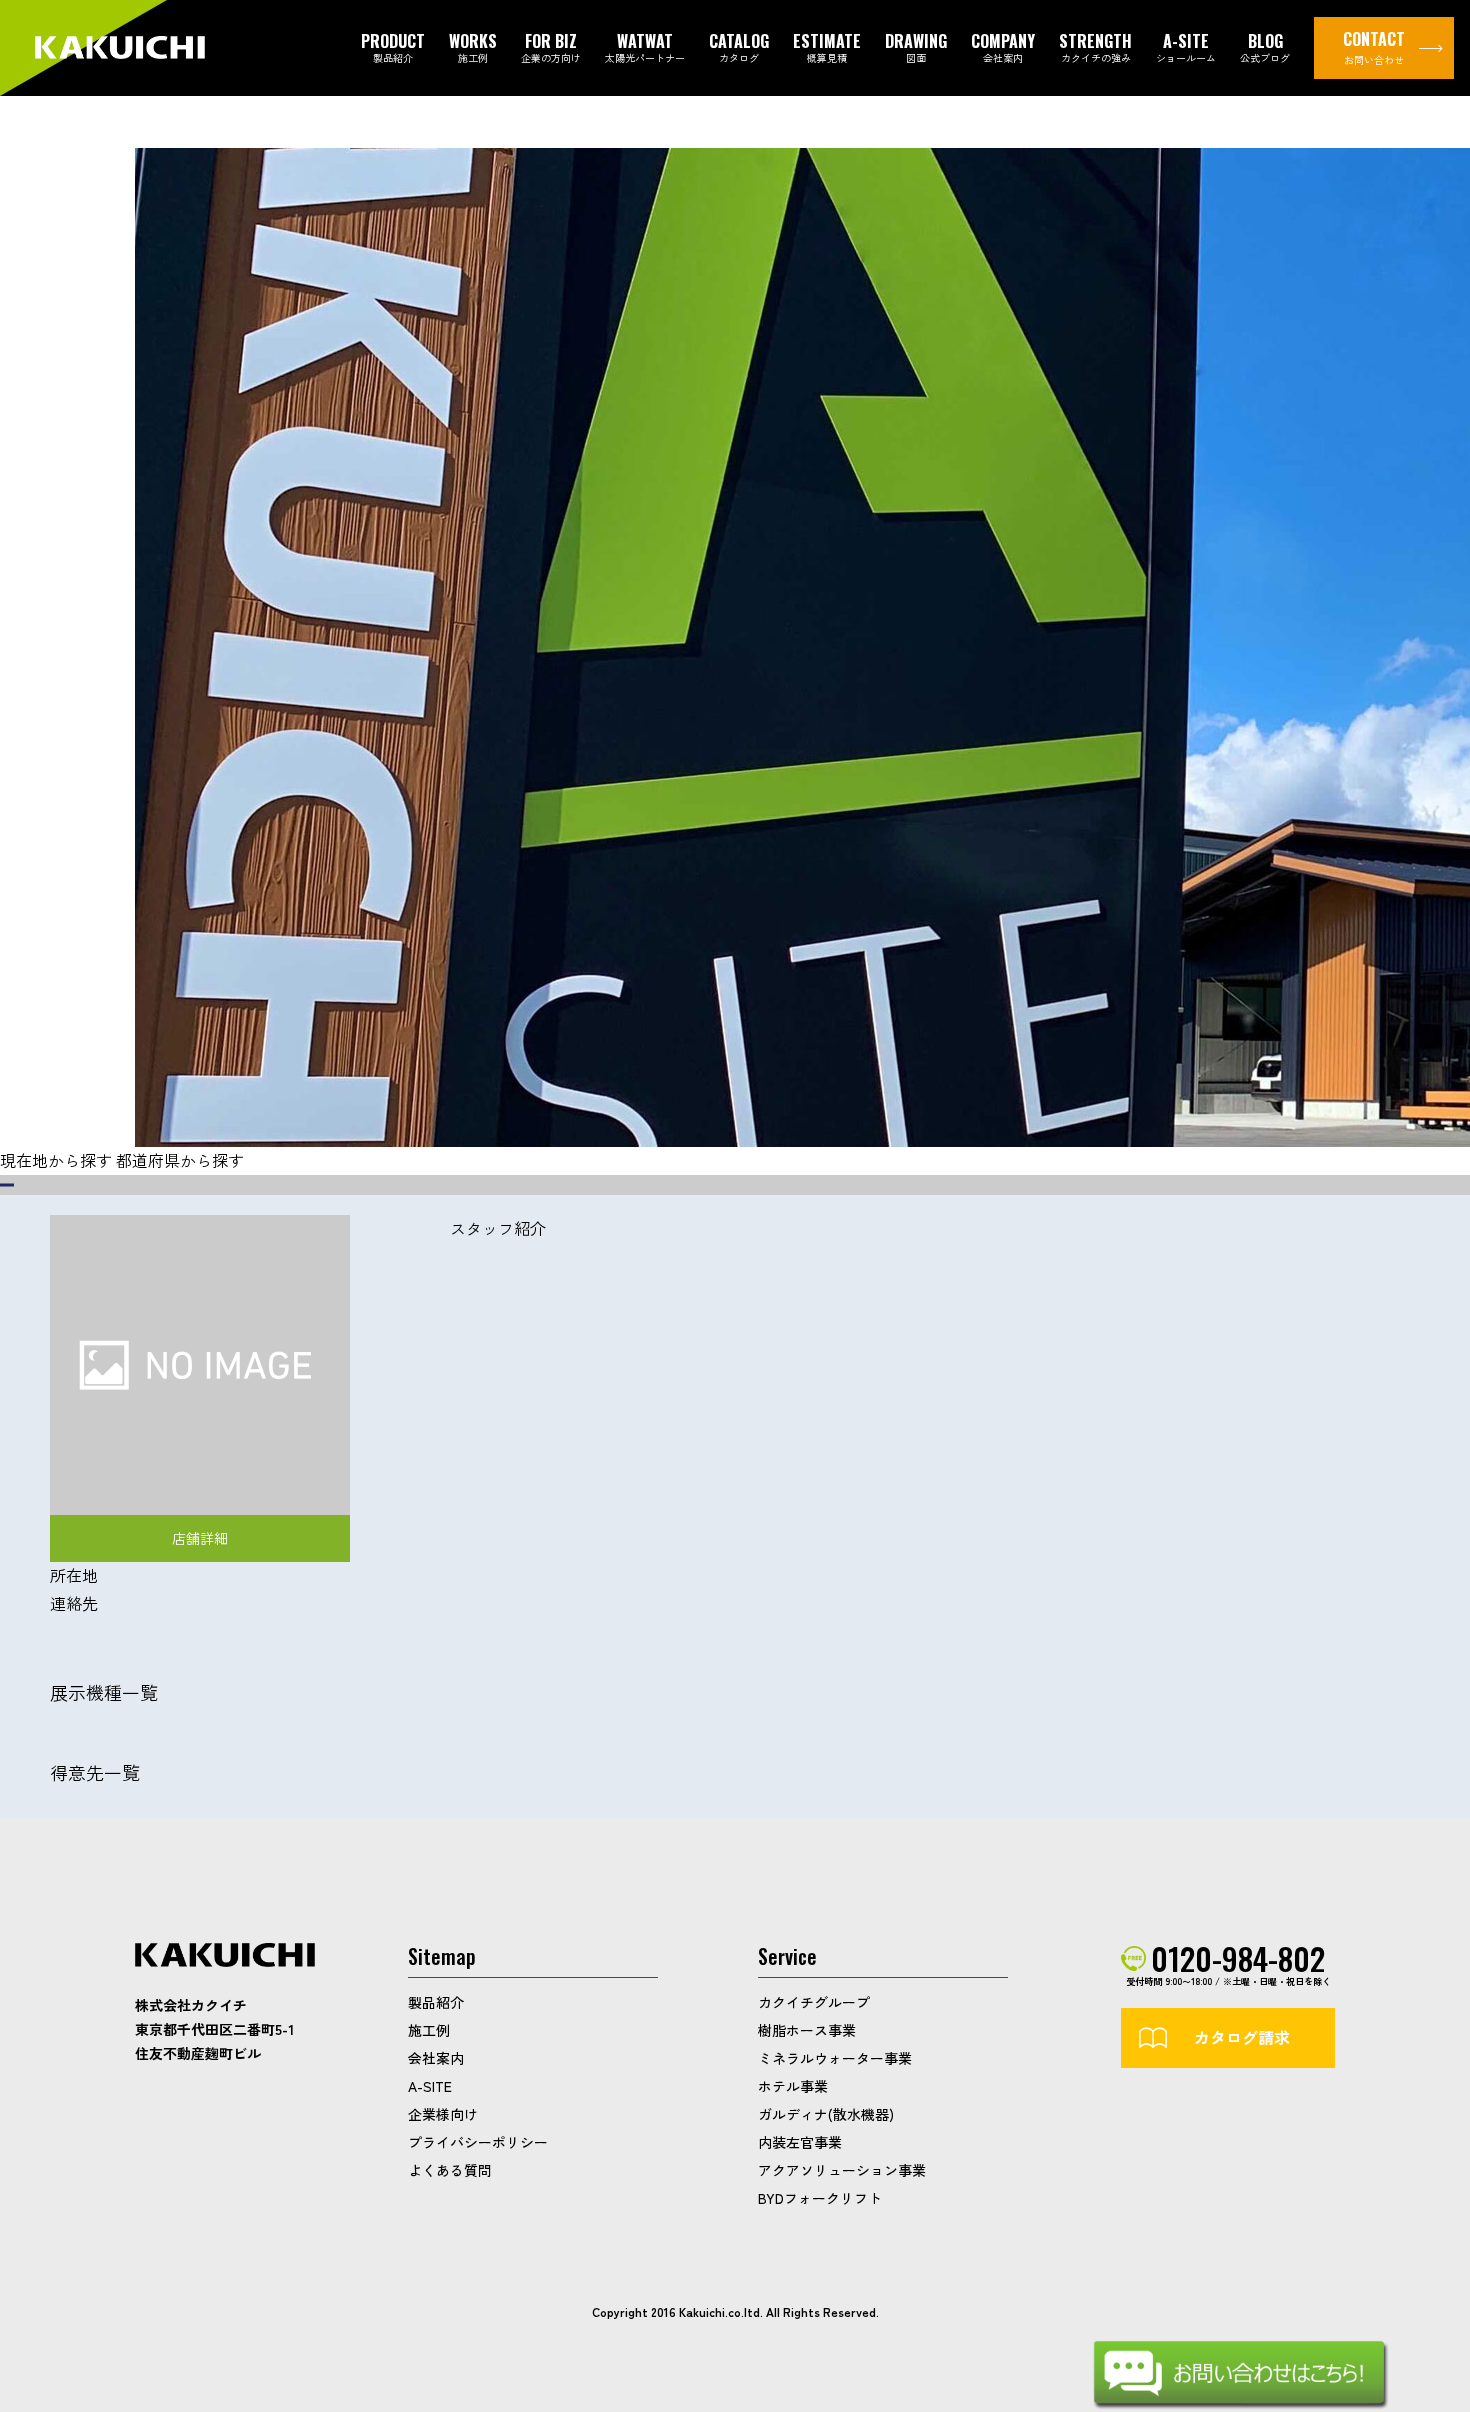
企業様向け (443, 2114)
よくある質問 (450, 2170)
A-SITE (430, 2086)
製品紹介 (436, 2002)
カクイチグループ (814, 2002)
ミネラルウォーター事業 (835, 2058)
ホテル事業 (793, 2086)
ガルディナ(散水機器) (826, 2114)
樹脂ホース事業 (807, 2030)
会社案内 (436, 2058)
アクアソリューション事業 (842, 2170)
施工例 (429, 2030)
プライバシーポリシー (478, 2142)
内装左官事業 (800, 2142)
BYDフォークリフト (820, 2198)
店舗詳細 (200, 1538)
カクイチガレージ (120, 48)
